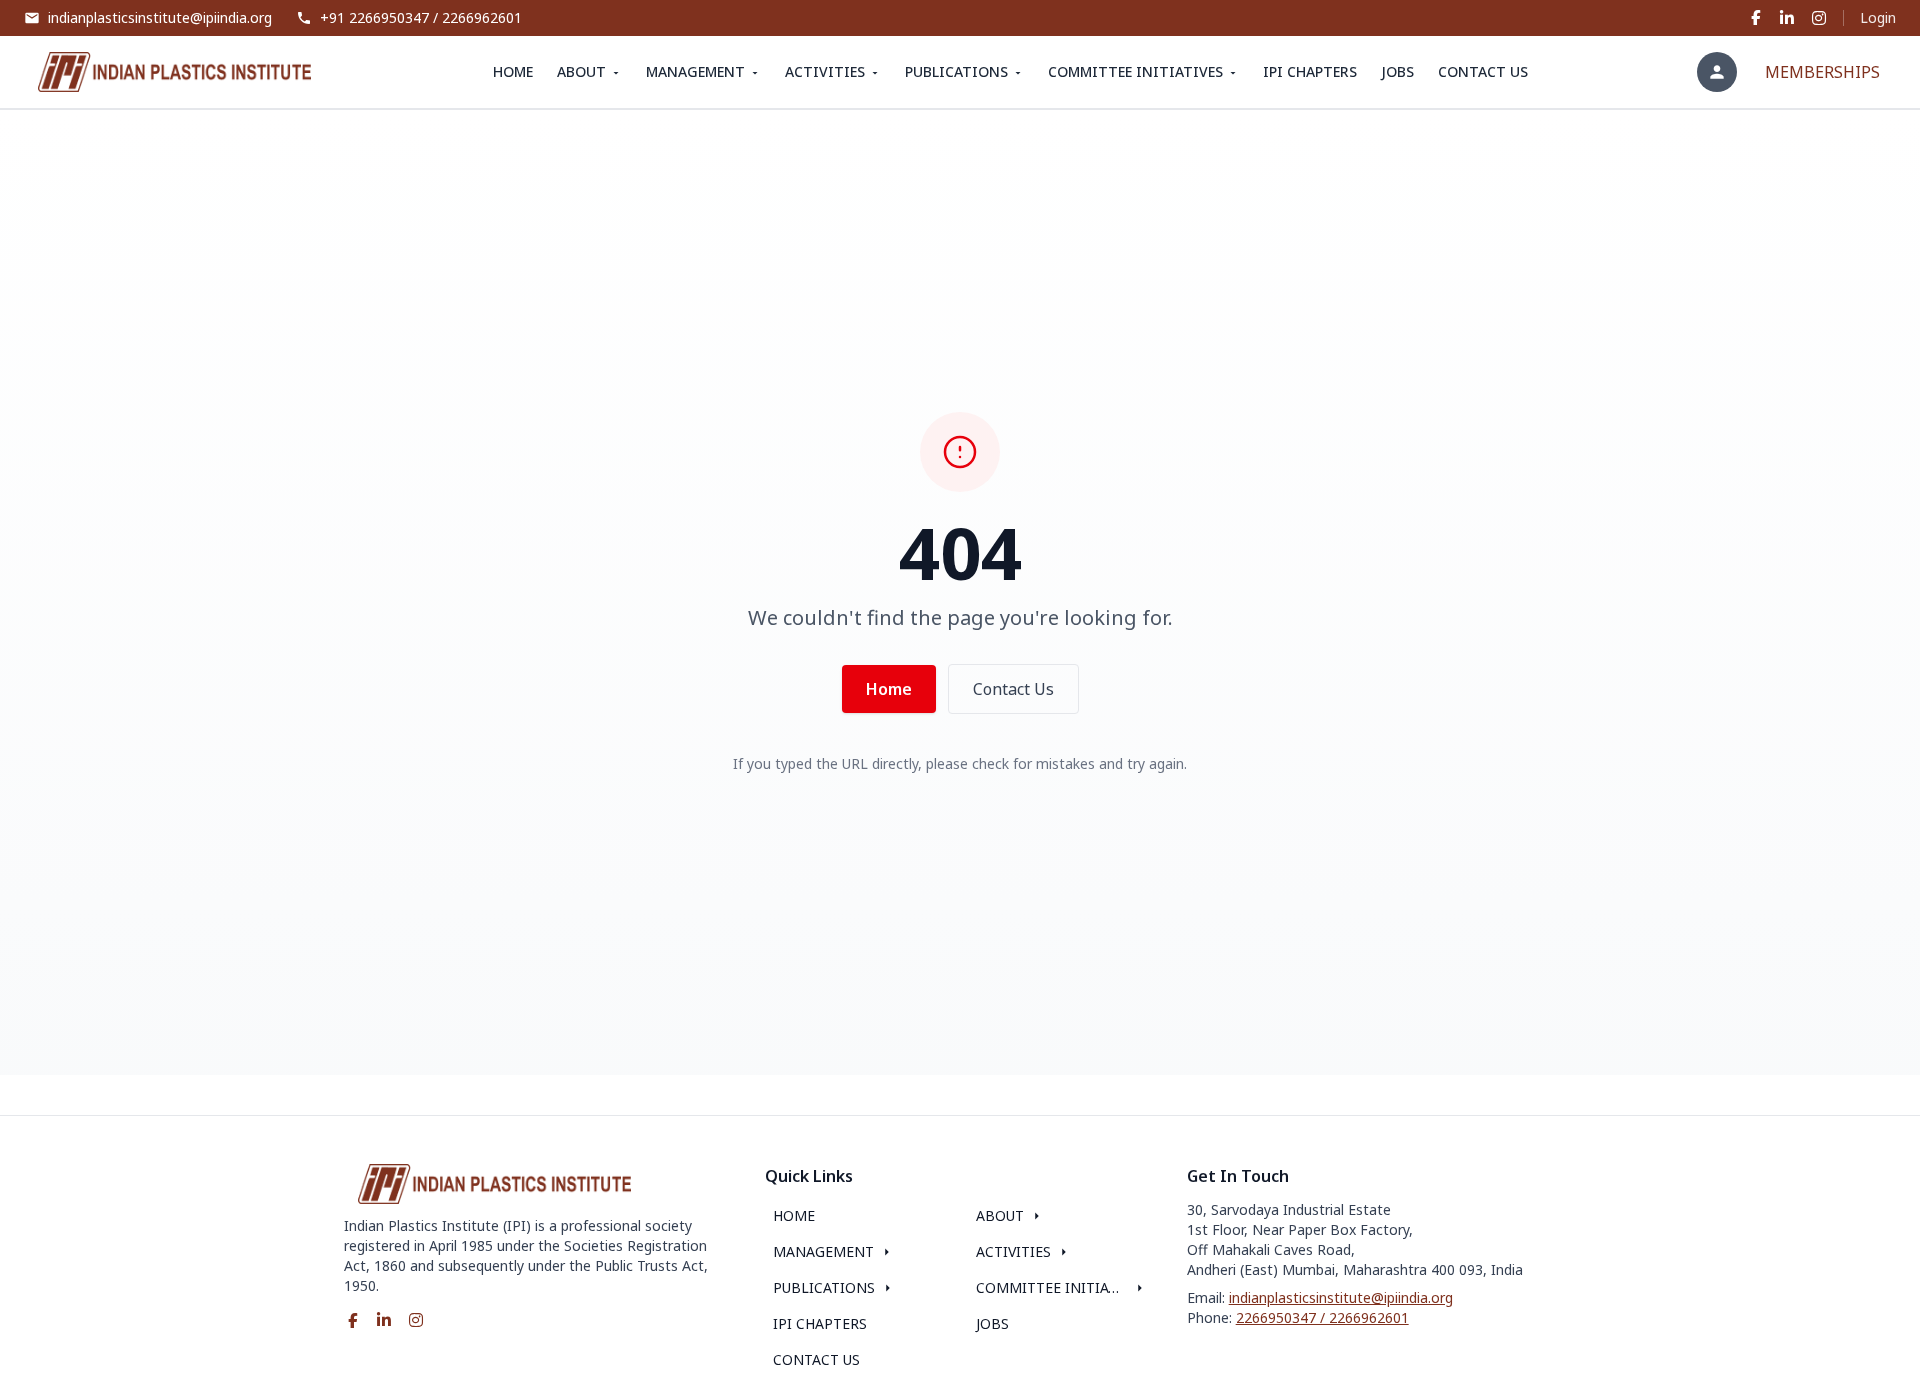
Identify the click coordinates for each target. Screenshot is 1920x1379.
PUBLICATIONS (956, 71)
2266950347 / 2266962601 (1322, 1317)
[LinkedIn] (1787, 18)
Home (889, 689)
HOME (513, 71)
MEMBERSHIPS (1822, 72)
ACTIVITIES (825, 71)
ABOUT (581, 71)
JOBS (1397, 71)
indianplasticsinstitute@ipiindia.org (1341, 1297)
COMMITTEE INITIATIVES (1135, 71)
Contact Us (1013, 689)
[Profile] (1717, 72)
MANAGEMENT (695, 71)
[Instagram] (1819, 18)
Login (1878, 17)
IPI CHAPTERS (1310, 71)
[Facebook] (1755, 18)
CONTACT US (1483, 71)
